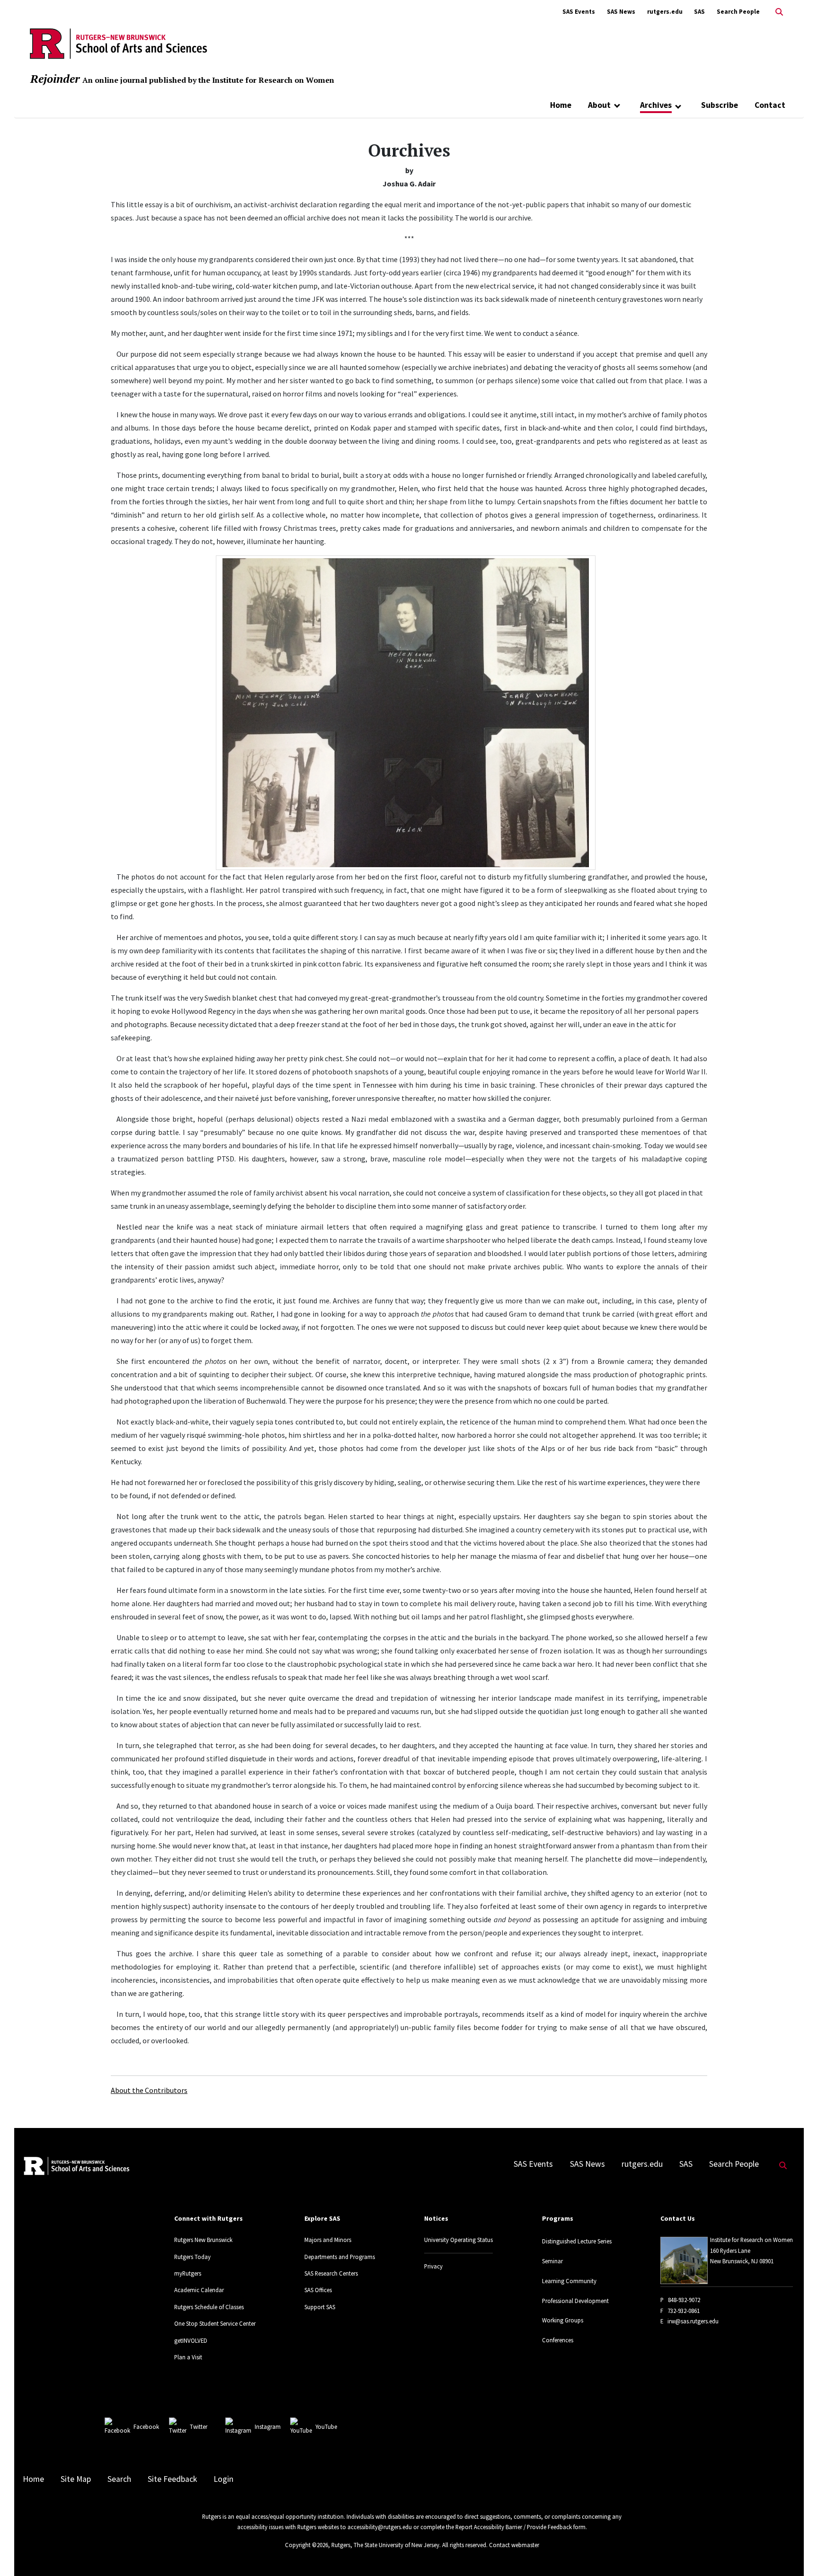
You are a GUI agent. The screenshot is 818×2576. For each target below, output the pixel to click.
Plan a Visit (188, 2357)
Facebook (146, 2427)
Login (223, 2479)
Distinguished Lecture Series (577, 2241)
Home (561, 105)
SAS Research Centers (331, 2273)
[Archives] (678, 106)
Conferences (558, 2340)
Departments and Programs (340, 2257)
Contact (770, 105)
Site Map (76, 2479)
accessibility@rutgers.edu (380, 2527)
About (599, 105)
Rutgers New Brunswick (203, 2240)
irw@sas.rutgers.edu (693, 2321)
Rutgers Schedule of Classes (209, 2307)
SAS (699, 12)
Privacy (433, 2266)
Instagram (268, 2427)
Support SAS (320, 2307)
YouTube (326, 2427)
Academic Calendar (199, 2290)
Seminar (552, 2261)
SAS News (621, 12)
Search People (738, 12)
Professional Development (575, 2301)
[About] (617, 105)
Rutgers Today (192, 2257)
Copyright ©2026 (307, 2545)
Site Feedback (172, 2479)
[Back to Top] (797, 2553)
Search (119, 2479)
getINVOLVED (191, 2340)
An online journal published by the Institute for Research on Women (208, 80)
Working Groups (563, 2320)
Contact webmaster (514, 2545)
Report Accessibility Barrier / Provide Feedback (514, 2527)
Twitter (199, 2427)
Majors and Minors (328, 2240)
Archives (656, 105)
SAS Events (579, 12)
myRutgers (188, 2273)
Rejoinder (55, 79)
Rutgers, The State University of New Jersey (385, 2545)
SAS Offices (318, 2290)
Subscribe (720, 105)
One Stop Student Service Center (215, 2323)
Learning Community (569, 2281)
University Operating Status (458, 2240)
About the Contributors (149, 2090)
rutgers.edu (665, 12)
